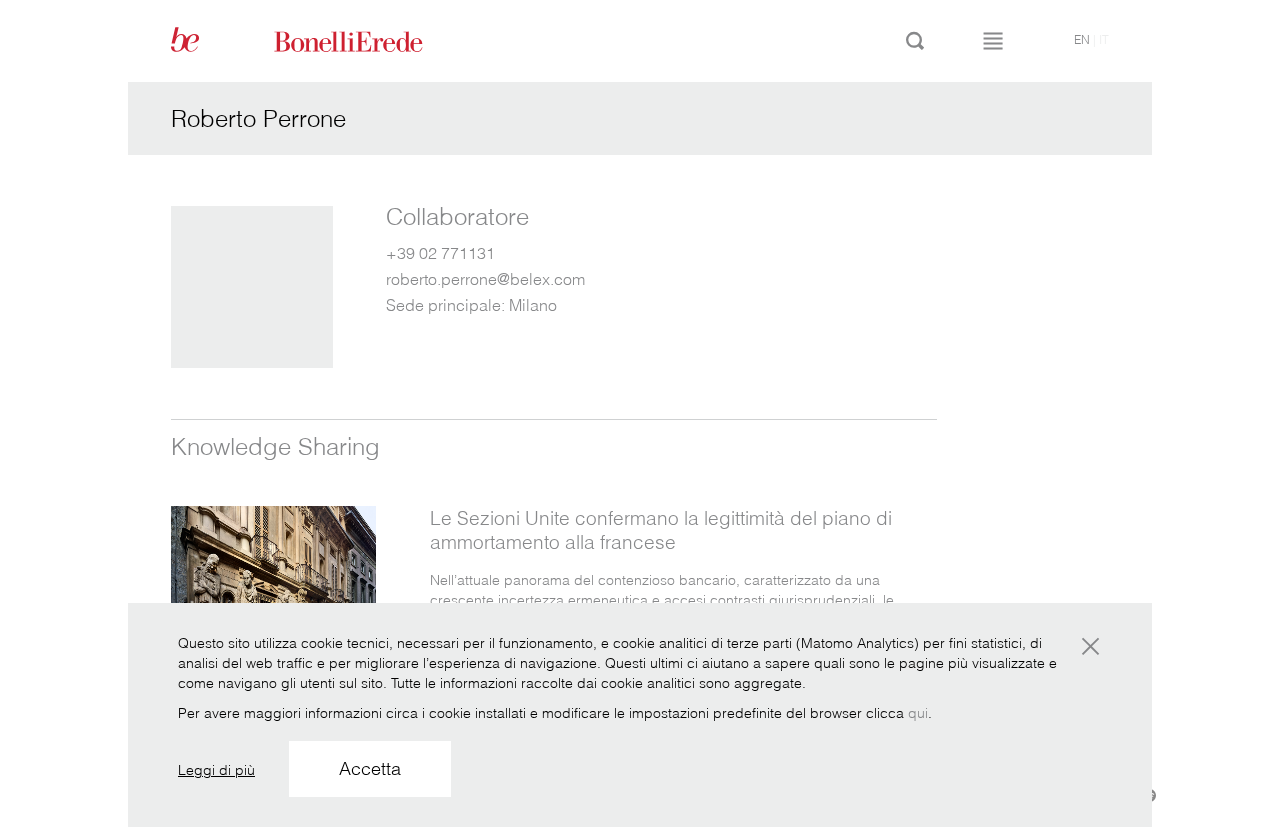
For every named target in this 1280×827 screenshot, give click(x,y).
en (1082, 39)
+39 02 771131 (440, 253)
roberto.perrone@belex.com (485, 279)
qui (918, 713)
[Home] (371, 40)
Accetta (370, 768)
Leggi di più (216, 770)
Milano (533, 305)
